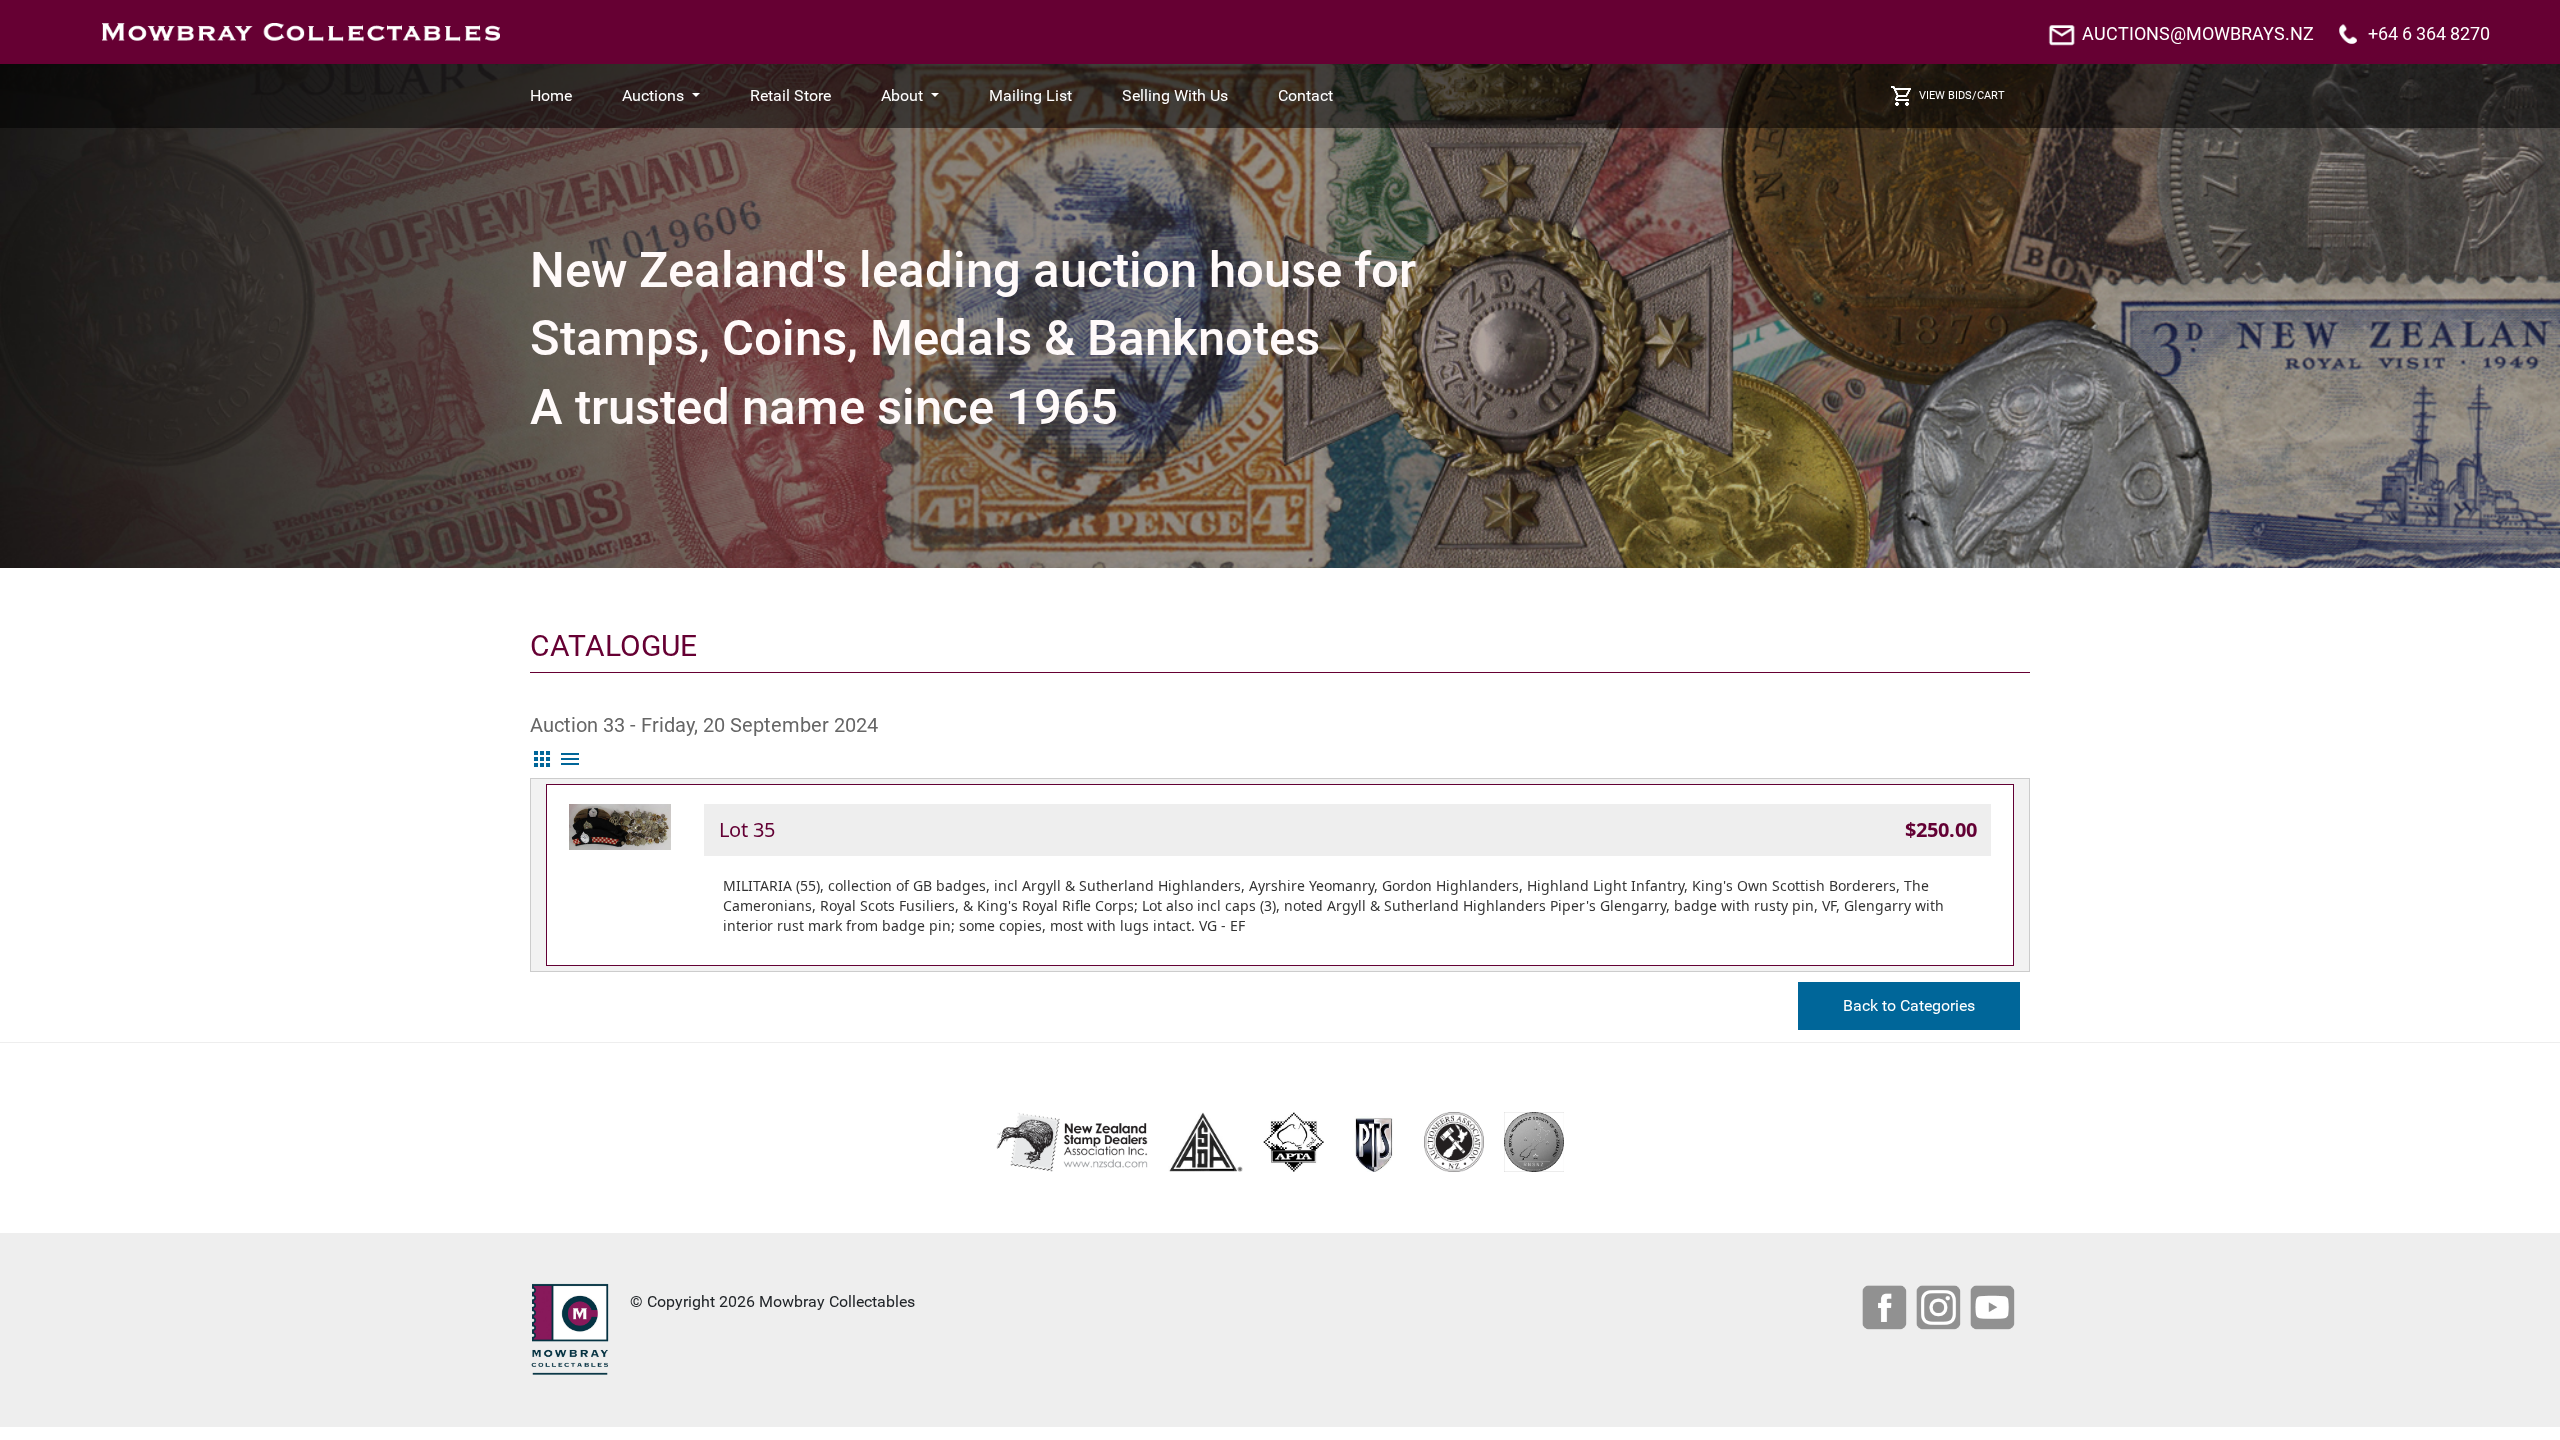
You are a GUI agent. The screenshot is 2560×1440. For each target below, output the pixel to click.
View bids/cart (1962, 95)
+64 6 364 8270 (2429, 33)
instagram (1941, 1310)
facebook (1887, 1310)
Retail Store (790, 95)
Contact (1305, 95)
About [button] (904, 95)
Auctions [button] (655, 95)
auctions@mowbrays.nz (2198, 33)
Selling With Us (1175, 95)
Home (551, 95)
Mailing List (1030, 95)
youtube (1995, 1310)
